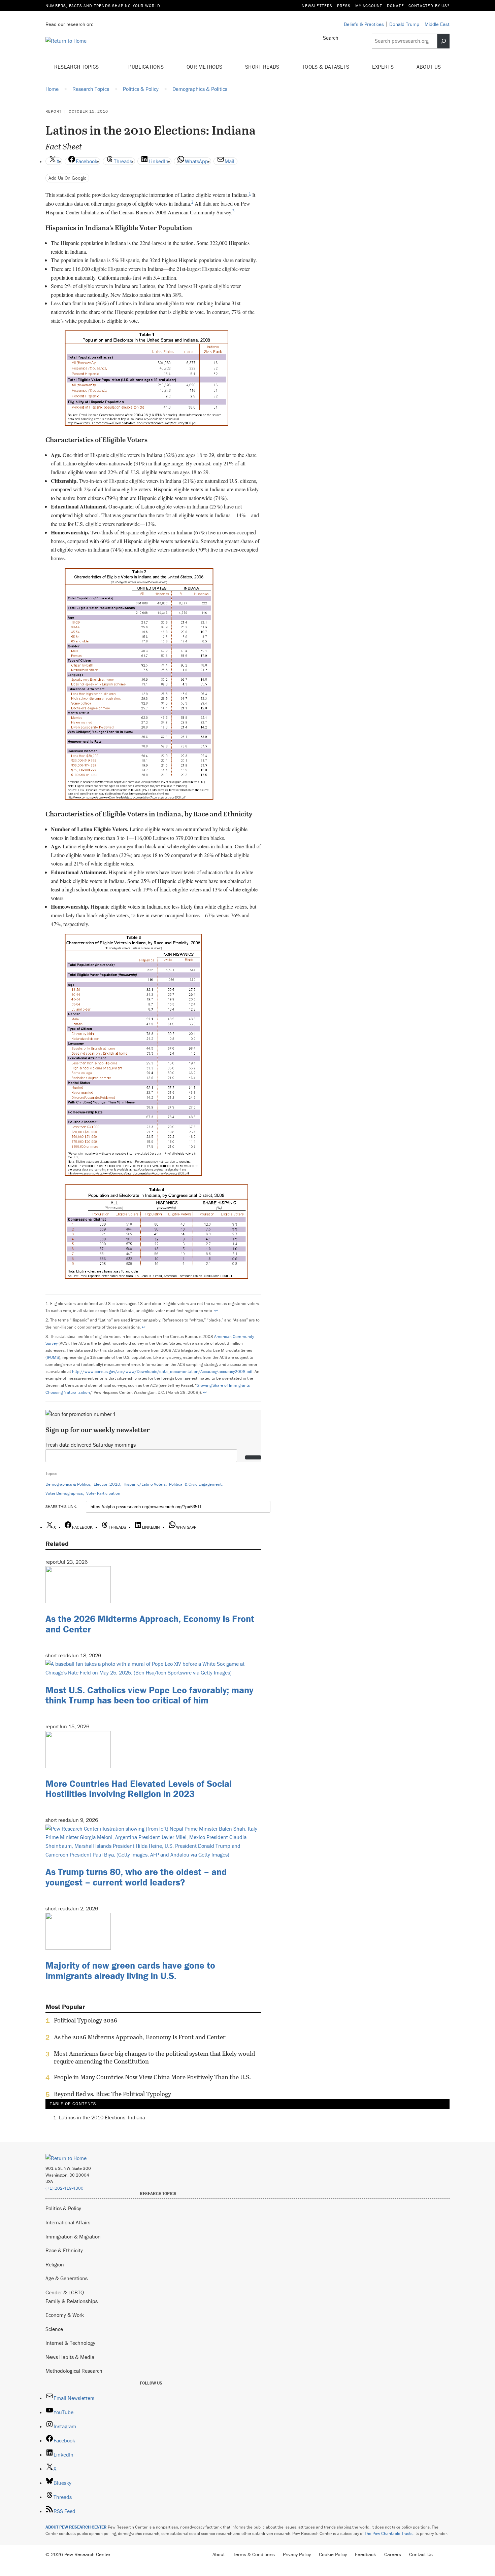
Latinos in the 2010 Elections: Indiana (102, 2117)
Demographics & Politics (68, 1484)
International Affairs (68, 2222)
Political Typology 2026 (86, 2020)
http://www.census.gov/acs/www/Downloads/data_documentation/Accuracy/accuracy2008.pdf (162, 1371)
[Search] (443, 41)
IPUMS (53, 1357)
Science (54, 2329)
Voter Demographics (64, 1493)
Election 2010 (107, 1484)
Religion (55, 2264)
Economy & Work (65, 2315)
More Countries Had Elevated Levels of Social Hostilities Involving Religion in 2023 (139, 1789)
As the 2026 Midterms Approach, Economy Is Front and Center (150, 1624)
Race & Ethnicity (64, 2250)
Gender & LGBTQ (65, 2292)
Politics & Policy (63, 2208)
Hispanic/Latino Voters (145, 1484)
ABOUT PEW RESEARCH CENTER (76, 2527)
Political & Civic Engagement (195, 1484)
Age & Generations (67, 2278)
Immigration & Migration (73, 2236)
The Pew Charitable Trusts (389, 2533)
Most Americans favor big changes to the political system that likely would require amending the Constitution (154, 2057)
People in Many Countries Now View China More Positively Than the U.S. (152, 2077)
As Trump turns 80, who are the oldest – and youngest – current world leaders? (136, 1877)
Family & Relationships (72, 2301)
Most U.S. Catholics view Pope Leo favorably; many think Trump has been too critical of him (149, 1695)
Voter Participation (103, 1493)
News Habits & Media (70, 2357)
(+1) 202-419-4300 (64, 2188)
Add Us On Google (68, 178)
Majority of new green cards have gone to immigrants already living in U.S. (130, 1970)
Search (331, 38)
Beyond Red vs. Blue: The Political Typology (112, 2094)
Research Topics (77, 67)
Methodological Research (74, 2371)
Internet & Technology (70, 2343)
